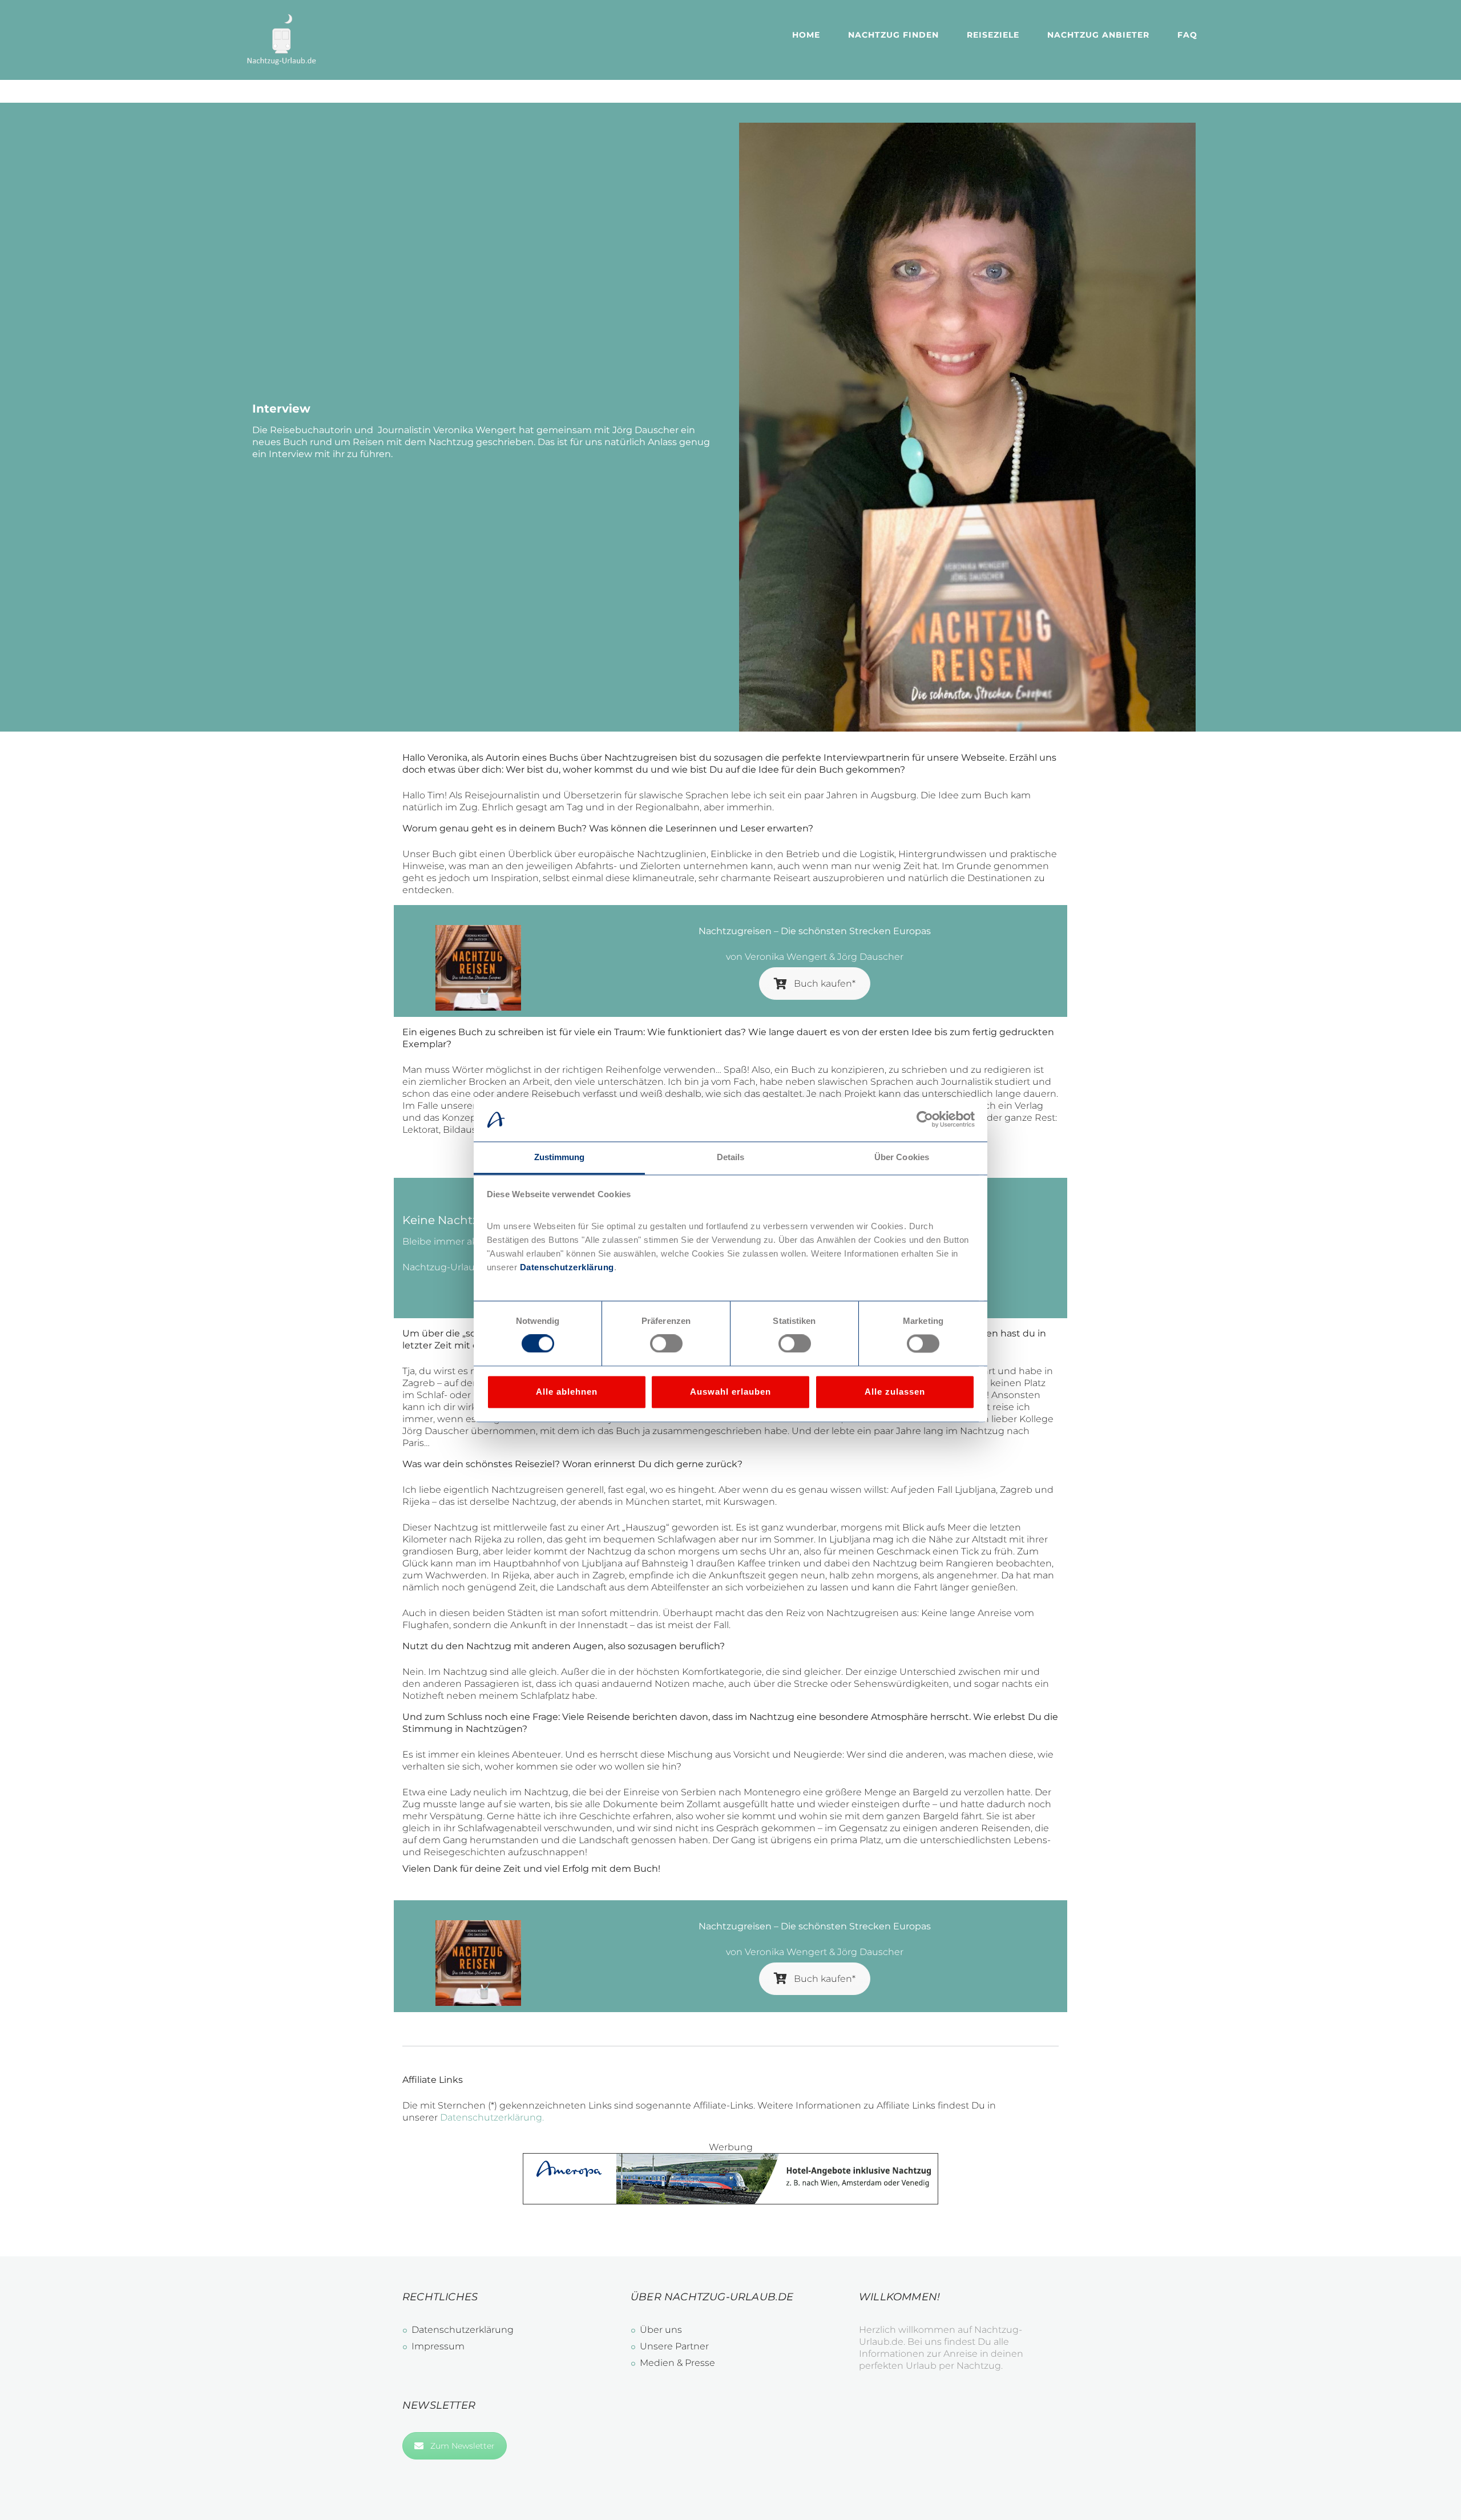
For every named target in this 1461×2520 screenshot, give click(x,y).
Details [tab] (731, 1157)
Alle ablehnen (567, 1392)
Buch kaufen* (825, 984)
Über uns (661, 2330)
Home (806, 35)
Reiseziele (993, 35)
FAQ (1187, 35)
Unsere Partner (674, 2346)
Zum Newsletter (463, 2446)
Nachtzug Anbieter (1098, 35)
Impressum (438, 2346)
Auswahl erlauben (730, 1392)
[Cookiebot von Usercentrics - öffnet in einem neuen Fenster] (925, 1120)
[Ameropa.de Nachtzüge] (730, 2159)
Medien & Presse (677, 2363)
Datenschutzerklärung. (492, 2117)
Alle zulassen (895, 1392)
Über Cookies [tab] (902, 1157)
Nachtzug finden (893, 35)
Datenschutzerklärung (566, 1267)
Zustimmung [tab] (560, 1157)
